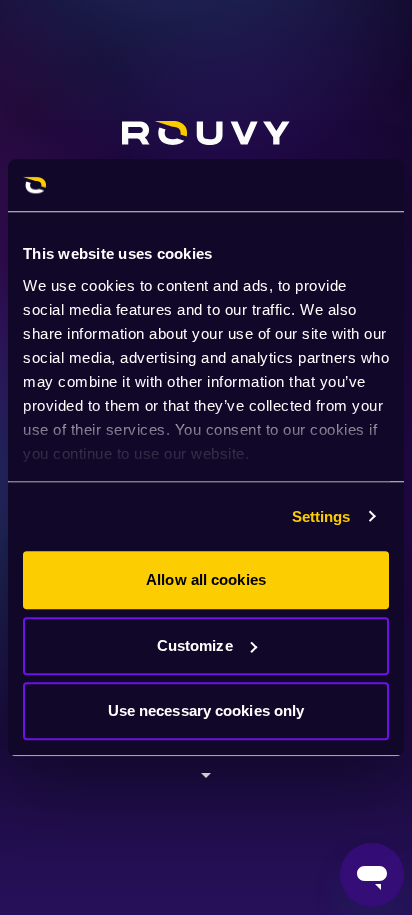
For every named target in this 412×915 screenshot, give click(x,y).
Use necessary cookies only (206, 710)
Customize (195, 645)
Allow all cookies (206, 579)
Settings (321, 516)
